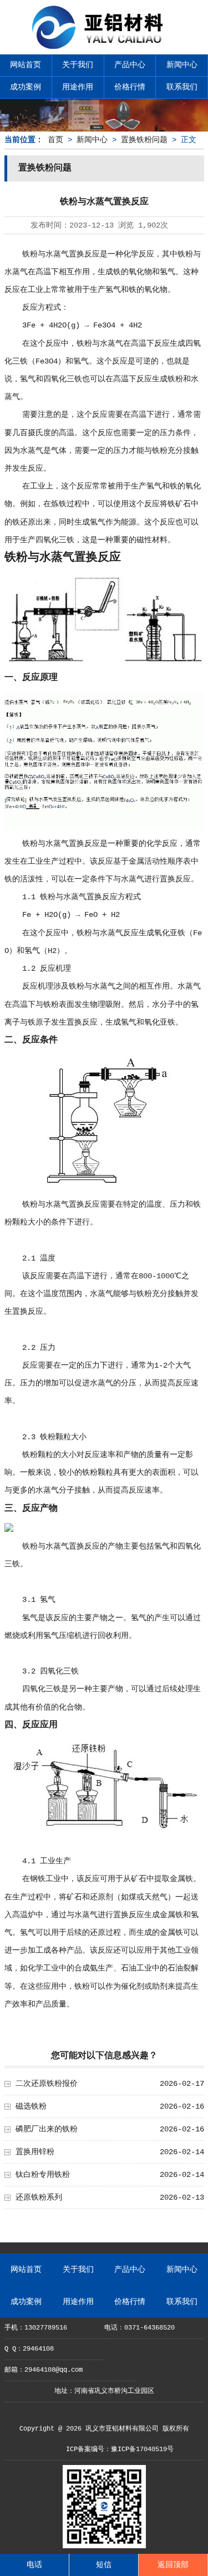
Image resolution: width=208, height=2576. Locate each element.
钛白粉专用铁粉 (43, 2175)
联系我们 (182, 87)
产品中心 (130, 65)
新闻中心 (182, 65)
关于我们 (78, 65)
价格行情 (130, 87)
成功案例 (26, 87)
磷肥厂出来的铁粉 (47, 2129)
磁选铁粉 (31, 2106)
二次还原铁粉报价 (47, 2084)
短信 (104, 2565)
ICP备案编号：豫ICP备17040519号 (120, 2449)
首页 (55, 140)
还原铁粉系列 (39, 2197)
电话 (34, 2565)
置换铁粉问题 (144, 140)
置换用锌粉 (35, 2152)
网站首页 (26, 65)
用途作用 (78, 87)
